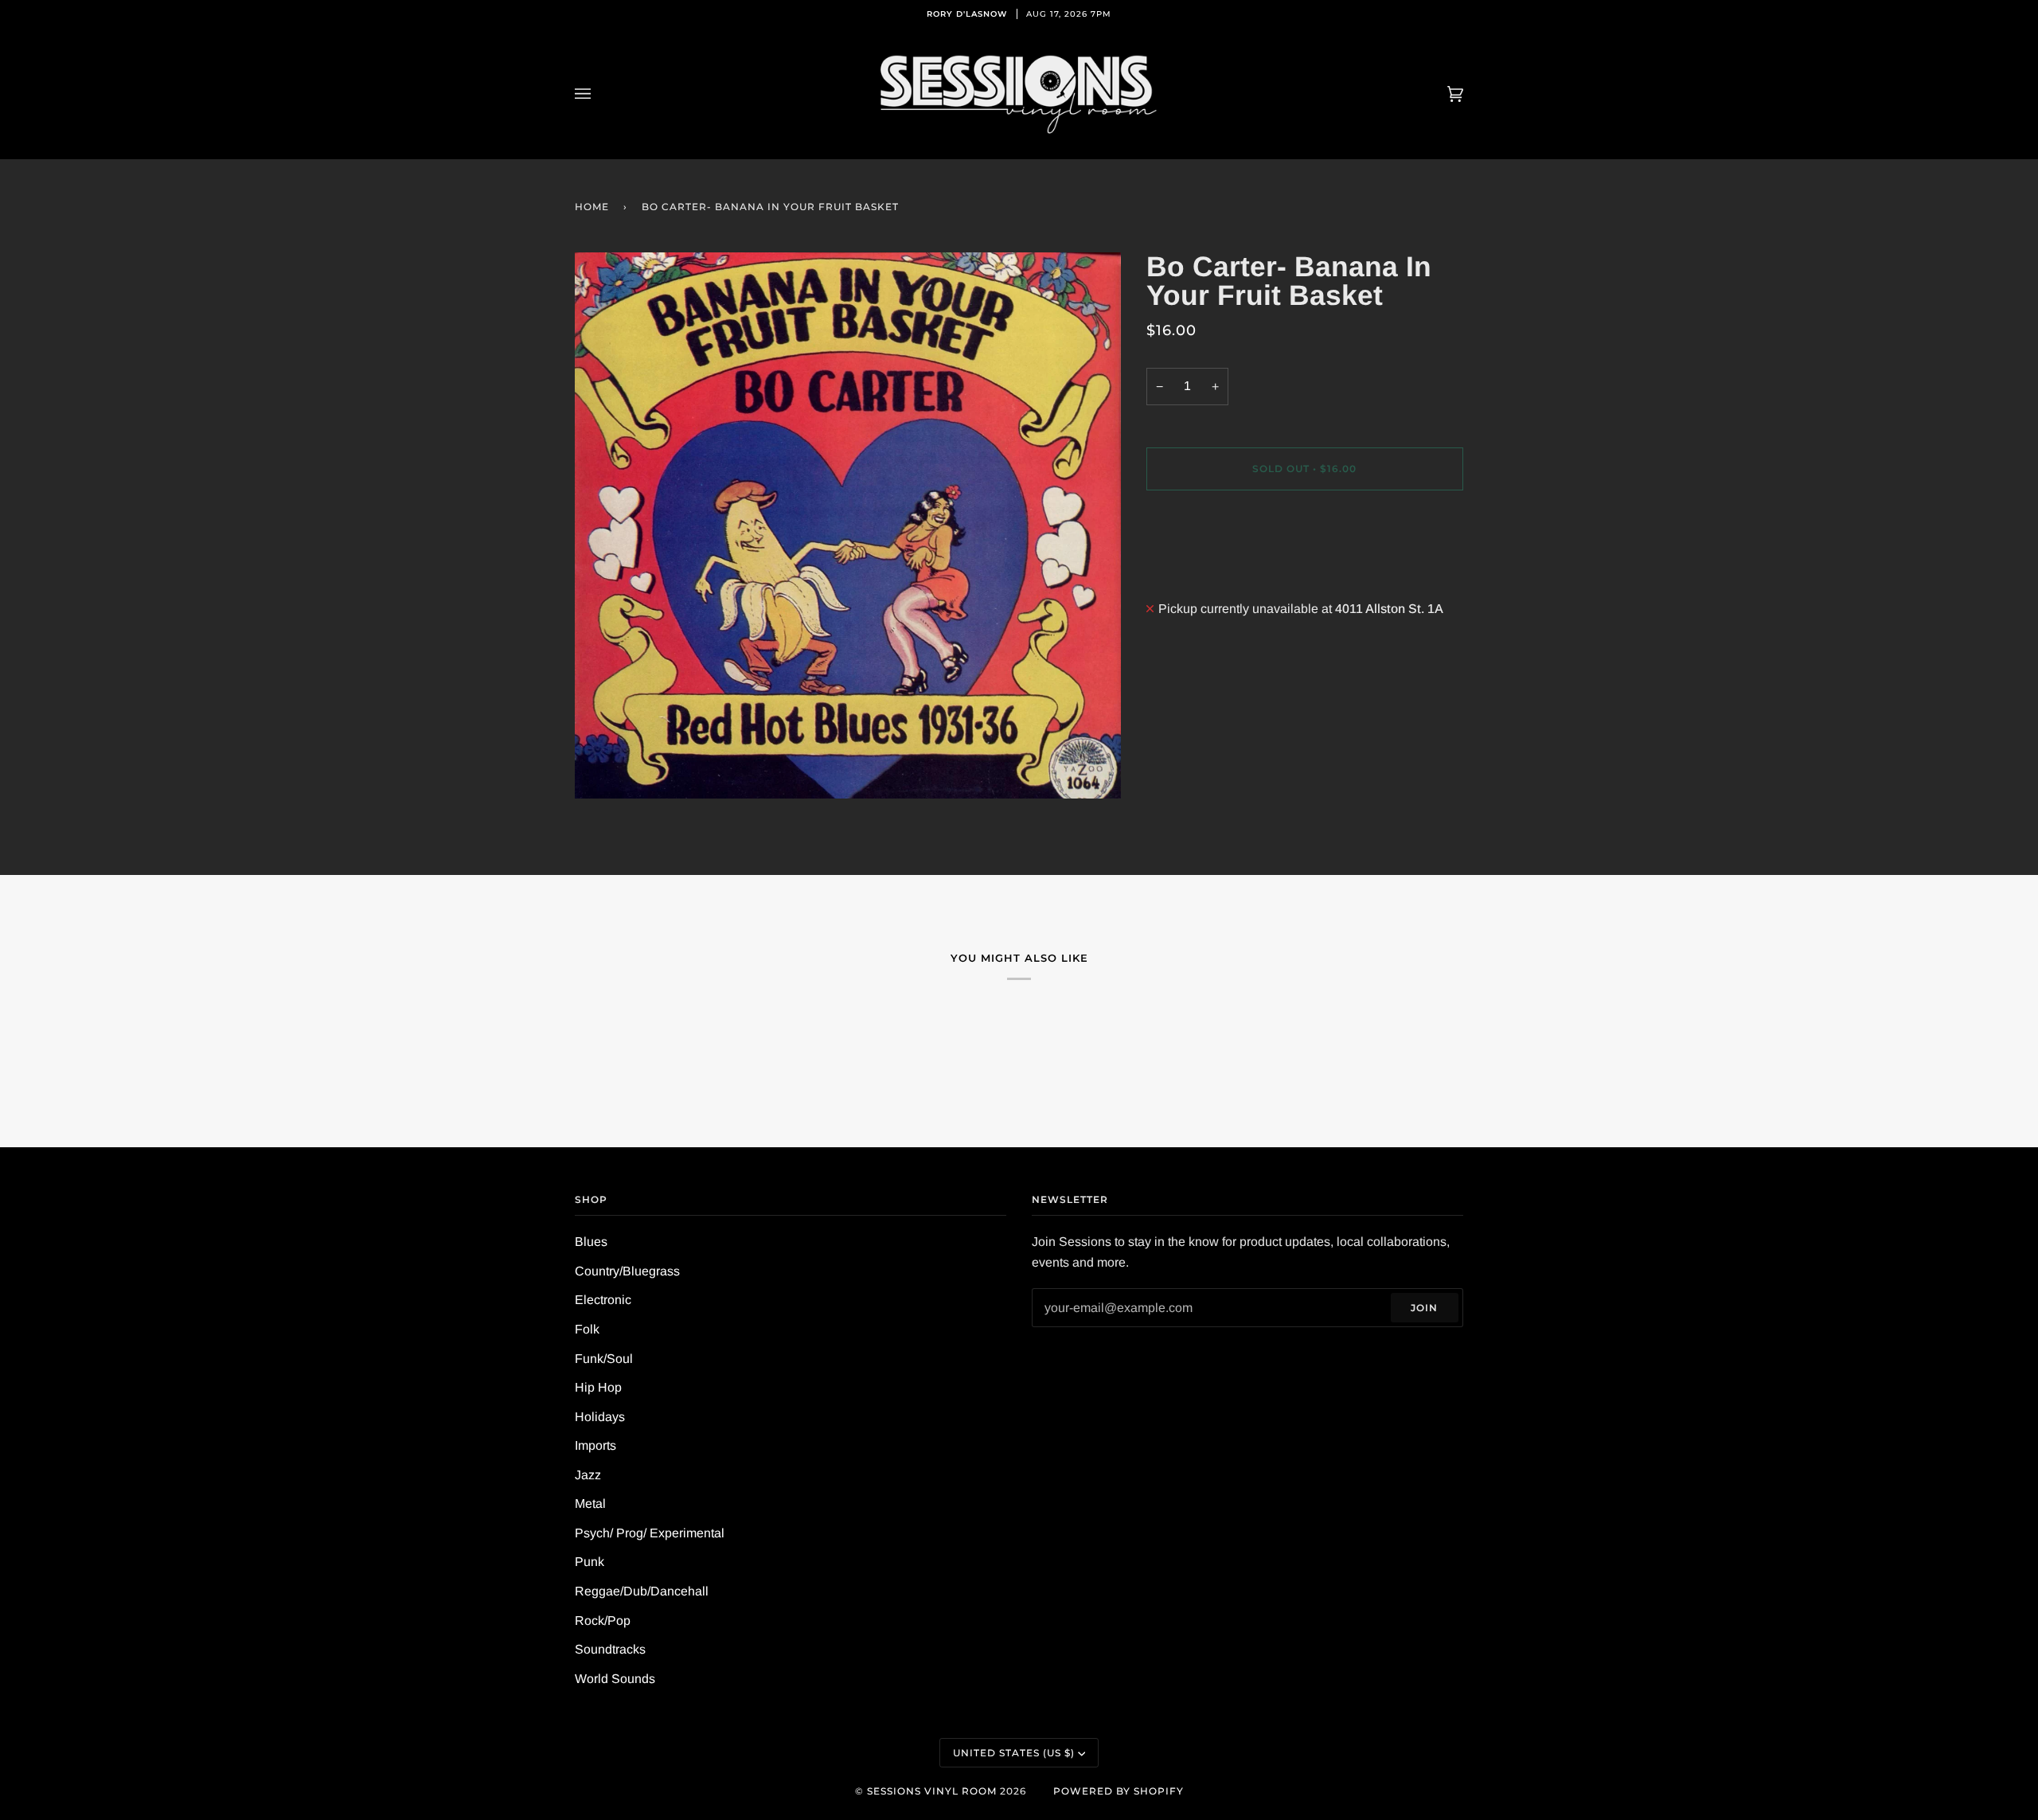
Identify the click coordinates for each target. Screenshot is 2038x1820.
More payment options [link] (1209, 568)
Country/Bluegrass (627, 1271)
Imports (595, 1445)
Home (592, 207)
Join (1424, 1308)
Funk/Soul (604, 1359)
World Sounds (615, 1679)
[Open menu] (599, 94)
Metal (590, 1504)
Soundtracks (610, 1649)
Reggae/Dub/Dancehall (642, 1591)
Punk (590, 1562)
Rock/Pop (603, 1621)
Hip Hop (598, 1387)
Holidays (600, 1417)
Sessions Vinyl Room (932, 1791)
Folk (587, 1329)
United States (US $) (1014, 1753)
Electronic (603, 1300)
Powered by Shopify (1119, 1791)
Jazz (588, 1475)
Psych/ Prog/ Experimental (650, 1533)
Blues (591, 1242)
